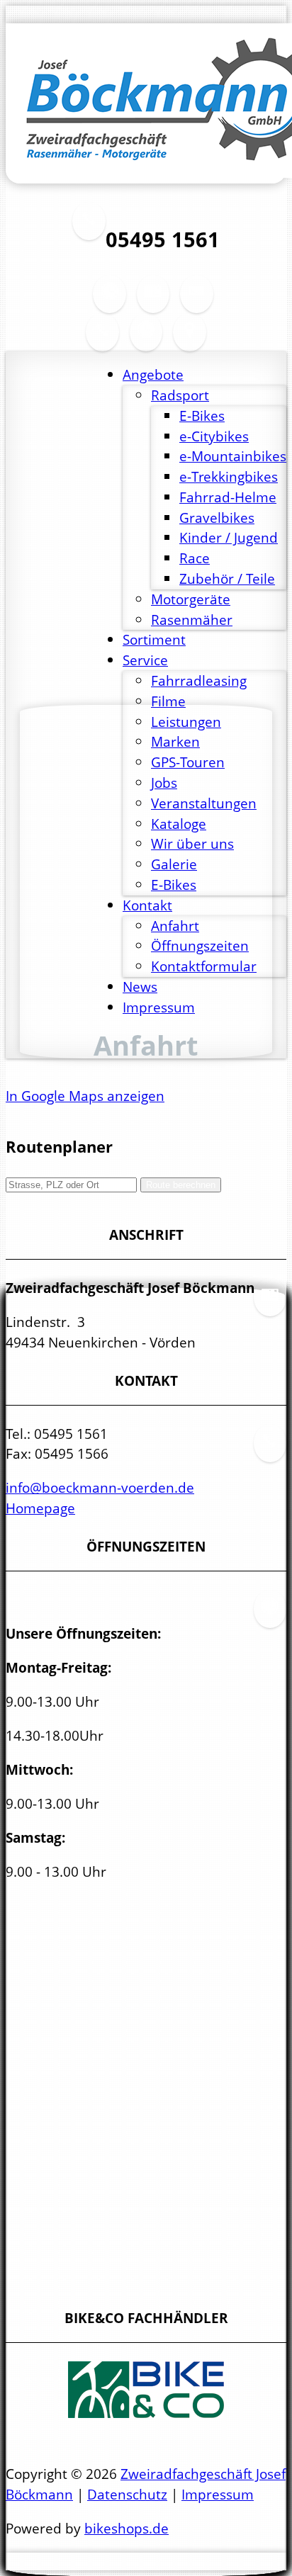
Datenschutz (127, 2494)
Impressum (218, 2494)
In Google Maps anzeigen (85, 1096)
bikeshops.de (127, 2528)
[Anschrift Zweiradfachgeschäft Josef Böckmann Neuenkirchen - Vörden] (153, 302)
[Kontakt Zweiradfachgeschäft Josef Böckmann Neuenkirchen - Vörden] (102, 340)
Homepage (40, 1508)
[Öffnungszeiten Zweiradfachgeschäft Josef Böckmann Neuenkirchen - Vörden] (109, 302)
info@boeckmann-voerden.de (100, 1487)
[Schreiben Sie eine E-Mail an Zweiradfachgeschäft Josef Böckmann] (196, 302)
